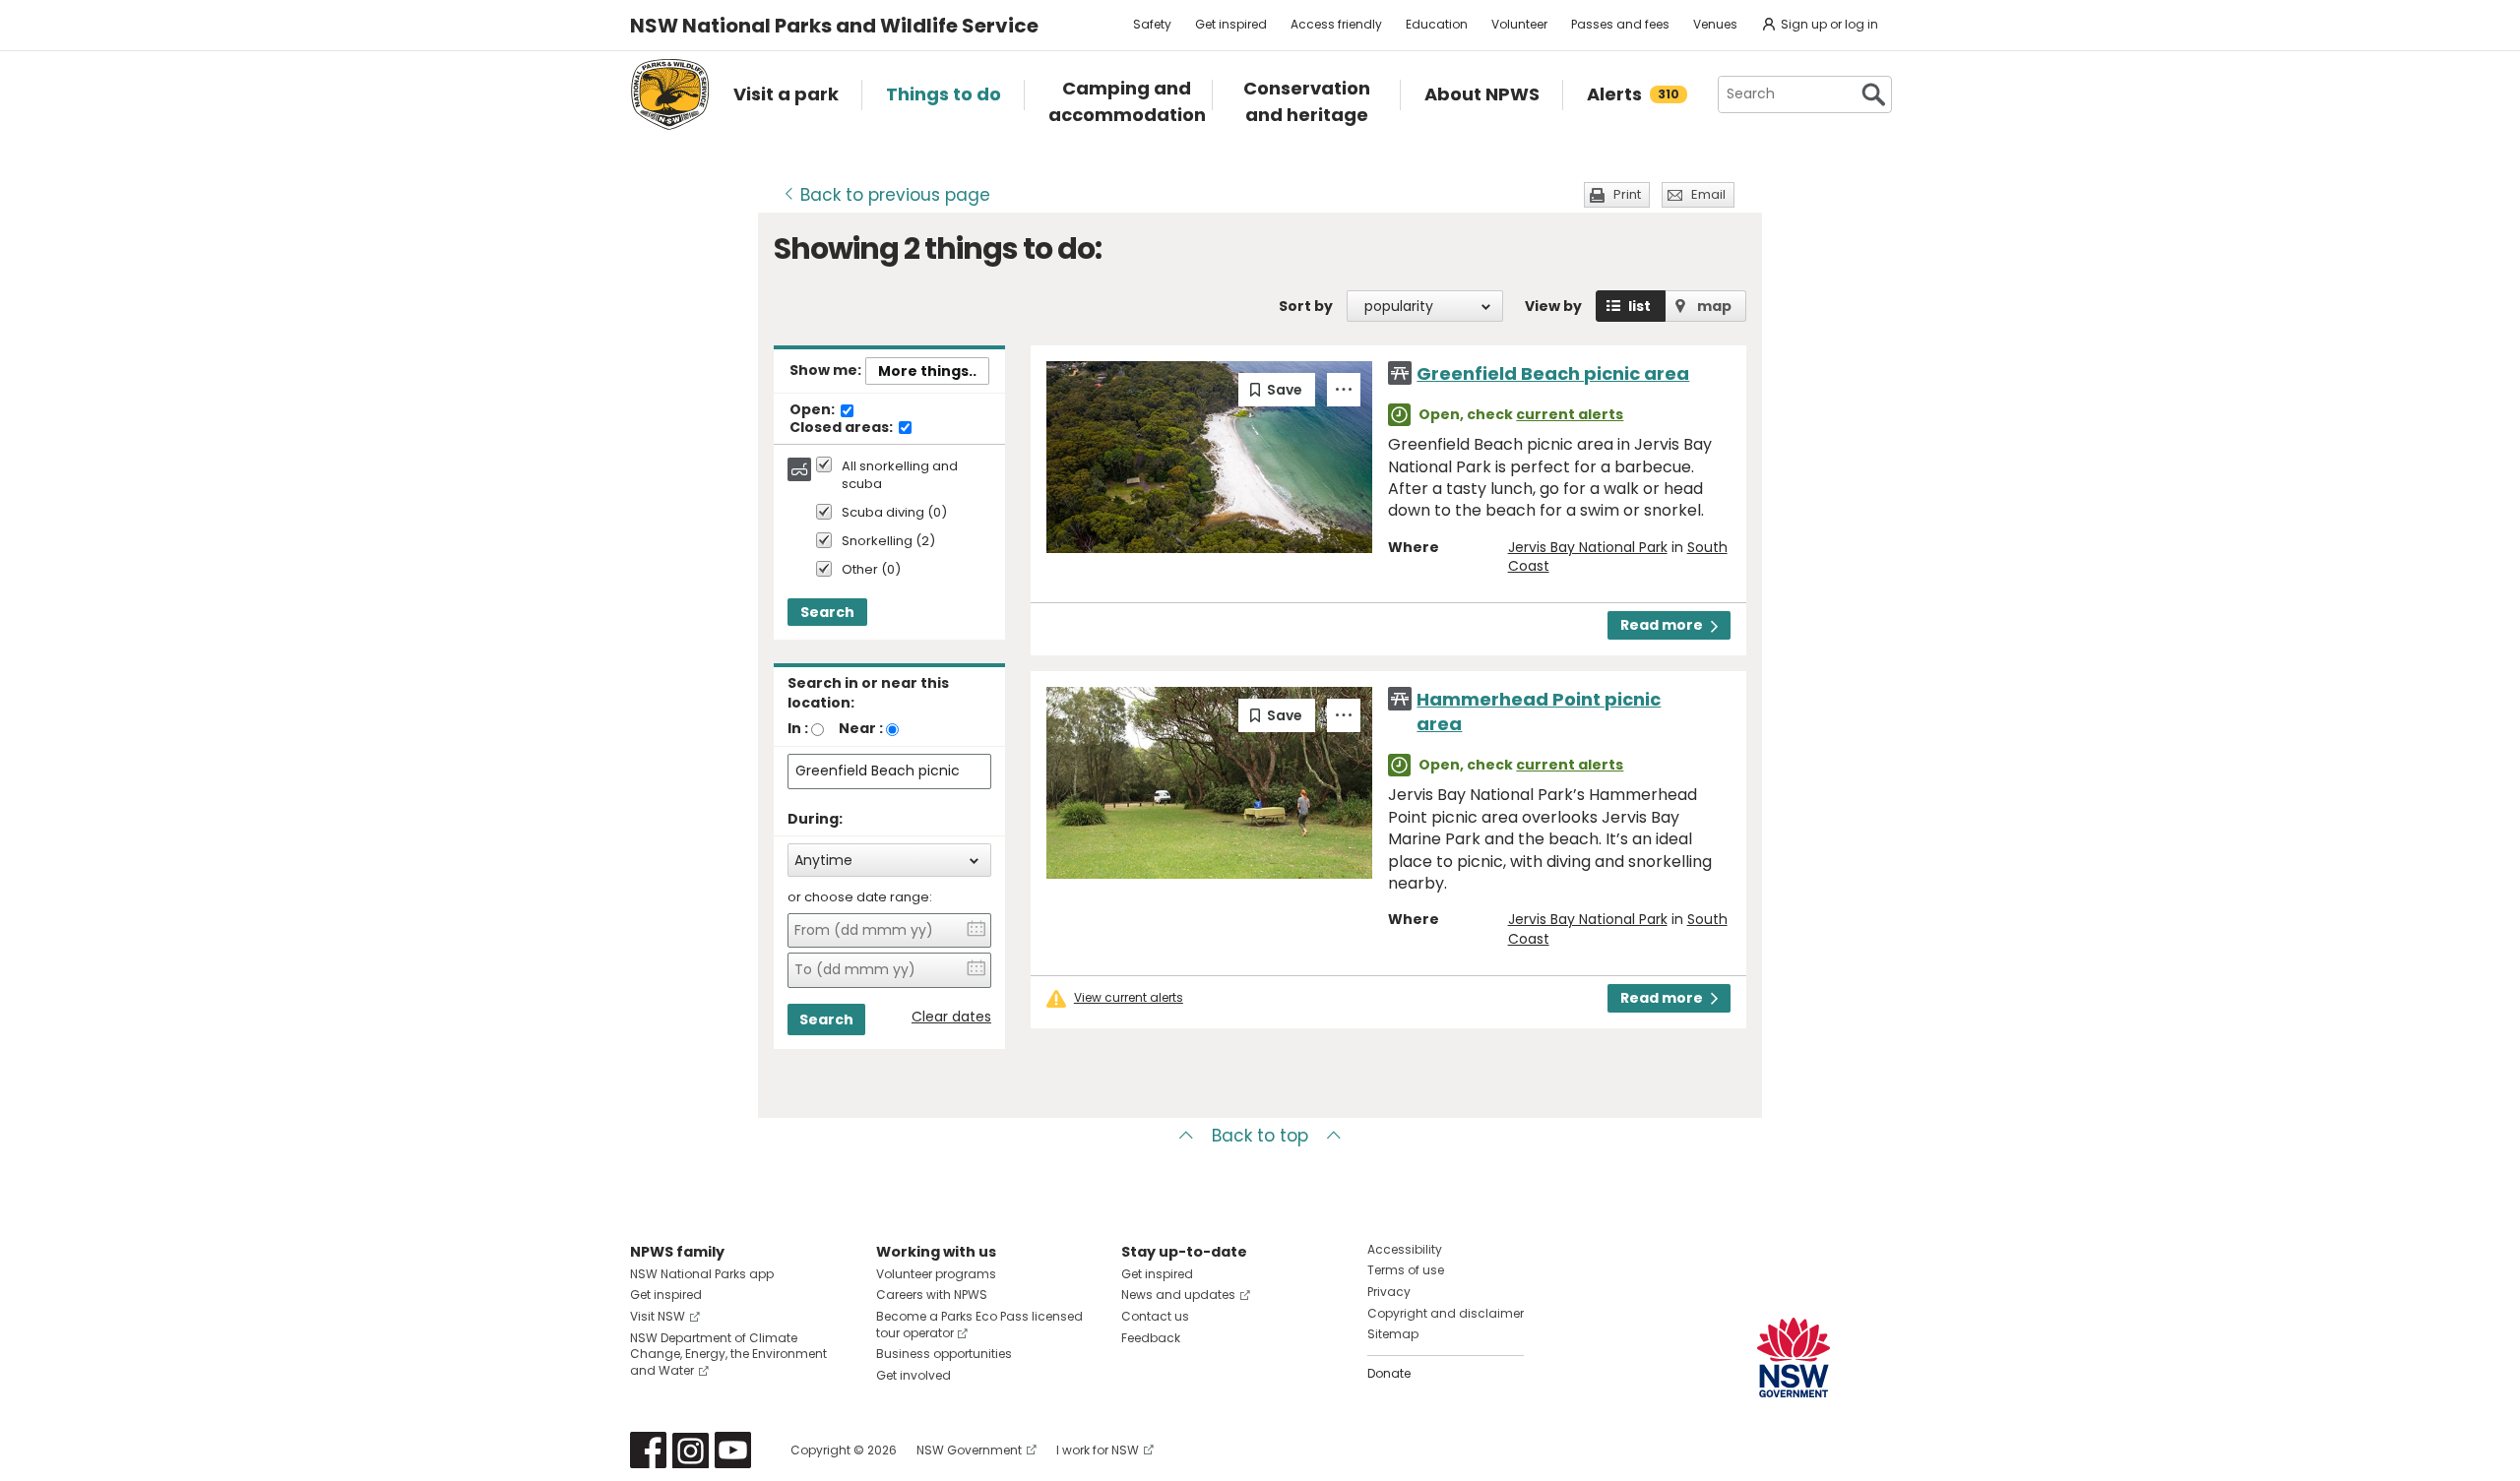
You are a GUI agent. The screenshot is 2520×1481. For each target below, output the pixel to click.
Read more (1662, 625)
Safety (1152, 24)
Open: (814, 410)
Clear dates (951, 1017)
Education (1437, 24)
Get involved (913, 1375)
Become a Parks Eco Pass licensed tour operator (979, 1325)
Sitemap (1393, 1334)
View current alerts (1129, 998)
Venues (1715, 24)
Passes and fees (1620, 24)
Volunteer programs (936, 1274)
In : (798, 728)
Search (827, 612)
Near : (861, 728)
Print (1627, 194)
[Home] (670, 94)
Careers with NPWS (932, 1295)
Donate (1389, 1373)
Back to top (1260, 1136)
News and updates (1178, 1295)
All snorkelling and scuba (900, 475)
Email (1708, 194)
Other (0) (871, 570)
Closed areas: (843, 428)
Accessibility (1405, 1249)
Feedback (1151, 1338)
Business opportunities (944, 1354)
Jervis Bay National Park (1588, 547)
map (1714, 306)
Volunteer (1519, 24)
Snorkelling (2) (888, 542)
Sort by (1306, 306)
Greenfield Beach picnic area (1553, 373)
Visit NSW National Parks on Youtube (733, 1450)
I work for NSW (1098, 1450)
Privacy (1389, 1292)
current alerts (1570, 414)
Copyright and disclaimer (1446, 1313)
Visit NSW (658, 1316)
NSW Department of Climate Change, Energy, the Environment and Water (728, 1355)
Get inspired (1231, 24)
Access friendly (1336, 24)
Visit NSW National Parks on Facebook (648, 1450)
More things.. (927, 371)
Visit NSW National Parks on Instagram (691, 1450)
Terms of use (1406, 1270)
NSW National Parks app (702, 1274)
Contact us (1155, 1316)
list (1639, 306)
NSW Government (969, 1450)
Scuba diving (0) (894, 513)
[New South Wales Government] (1794, 1358)
